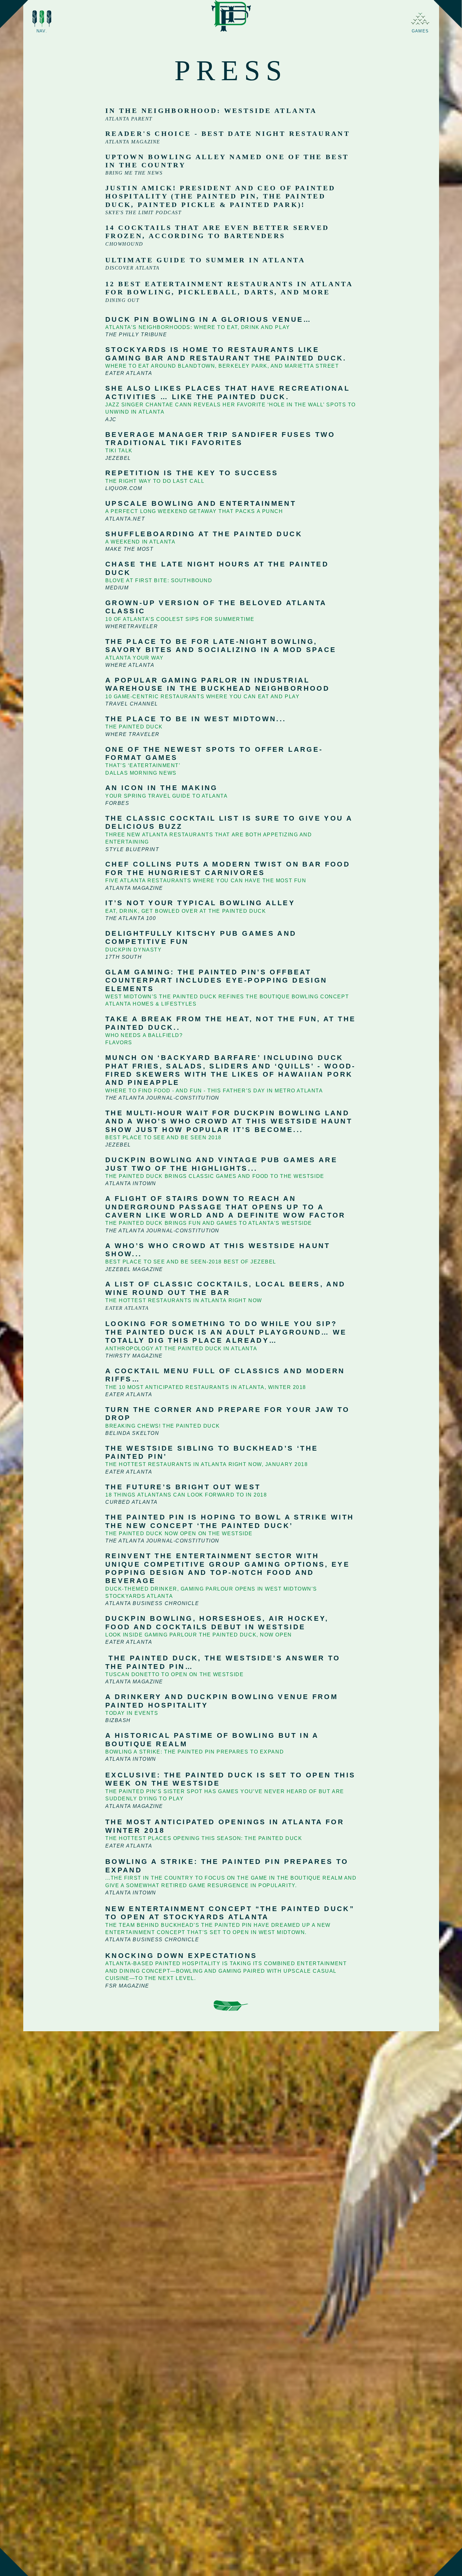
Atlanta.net (125, 519)
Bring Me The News (134, 173)
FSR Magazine (127, 1986)
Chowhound (124, 244)
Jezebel (118, 458)
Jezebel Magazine (134, 1269)
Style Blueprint (132, 849)
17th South (124, 957)
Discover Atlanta (132, 268)
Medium (117, 588)
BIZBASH (118, 1720)
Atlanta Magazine (133, 142)
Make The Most (129, 549)
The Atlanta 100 (131, 918)
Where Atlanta (130, 665)
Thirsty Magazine (134, 1356)
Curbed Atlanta (132, 1502)
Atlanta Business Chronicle (152, 1603)
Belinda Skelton (132, 1433)
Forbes (117, 803)
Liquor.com (124, 488)
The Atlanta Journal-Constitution (162, 1098)
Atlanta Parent (129, 119)
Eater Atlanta (129, 373)
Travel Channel (132, 704)
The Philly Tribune (136, 335)
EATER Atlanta (129, 1846)
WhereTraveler (132, 626)
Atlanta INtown (131, 1759)
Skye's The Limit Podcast (143, 212)
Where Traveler (132, 734)
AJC (111, 419)
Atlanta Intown (131, 1183)
